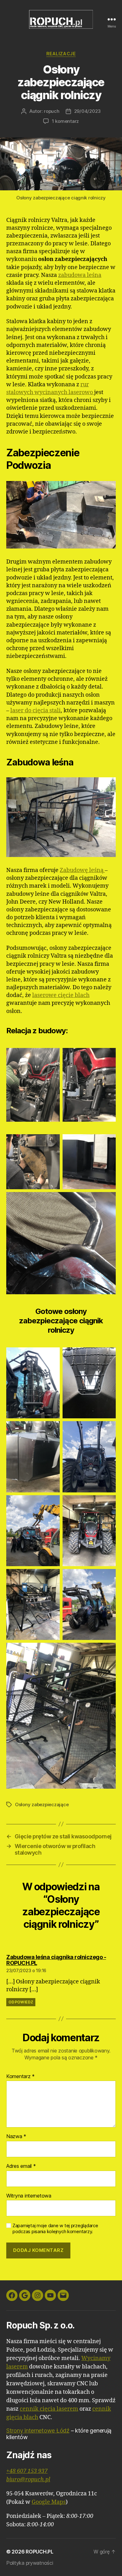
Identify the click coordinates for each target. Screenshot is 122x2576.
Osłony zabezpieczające (42, 1804)
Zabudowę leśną (82, 870)
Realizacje (61, 54)
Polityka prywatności (30, 2563)
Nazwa (16, 2137)
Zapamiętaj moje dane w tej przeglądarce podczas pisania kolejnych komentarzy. (55, 2229)
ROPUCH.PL (40, 2552)
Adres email (21, 2166)
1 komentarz (65, 121)
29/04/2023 (87, 111)
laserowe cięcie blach (61, 995)
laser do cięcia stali (36, 711)
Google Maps (49, 2502)
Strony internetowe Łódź (38, 2431)
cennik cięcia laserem (49, 2409)
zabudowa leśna (80, 275)
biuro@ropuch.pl (28, 2480)
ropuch (51, 111)
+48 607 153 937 (27, 2471)
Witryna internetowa (29, 2196)
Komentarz (20, 2077)
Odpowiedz (21, 2002)
